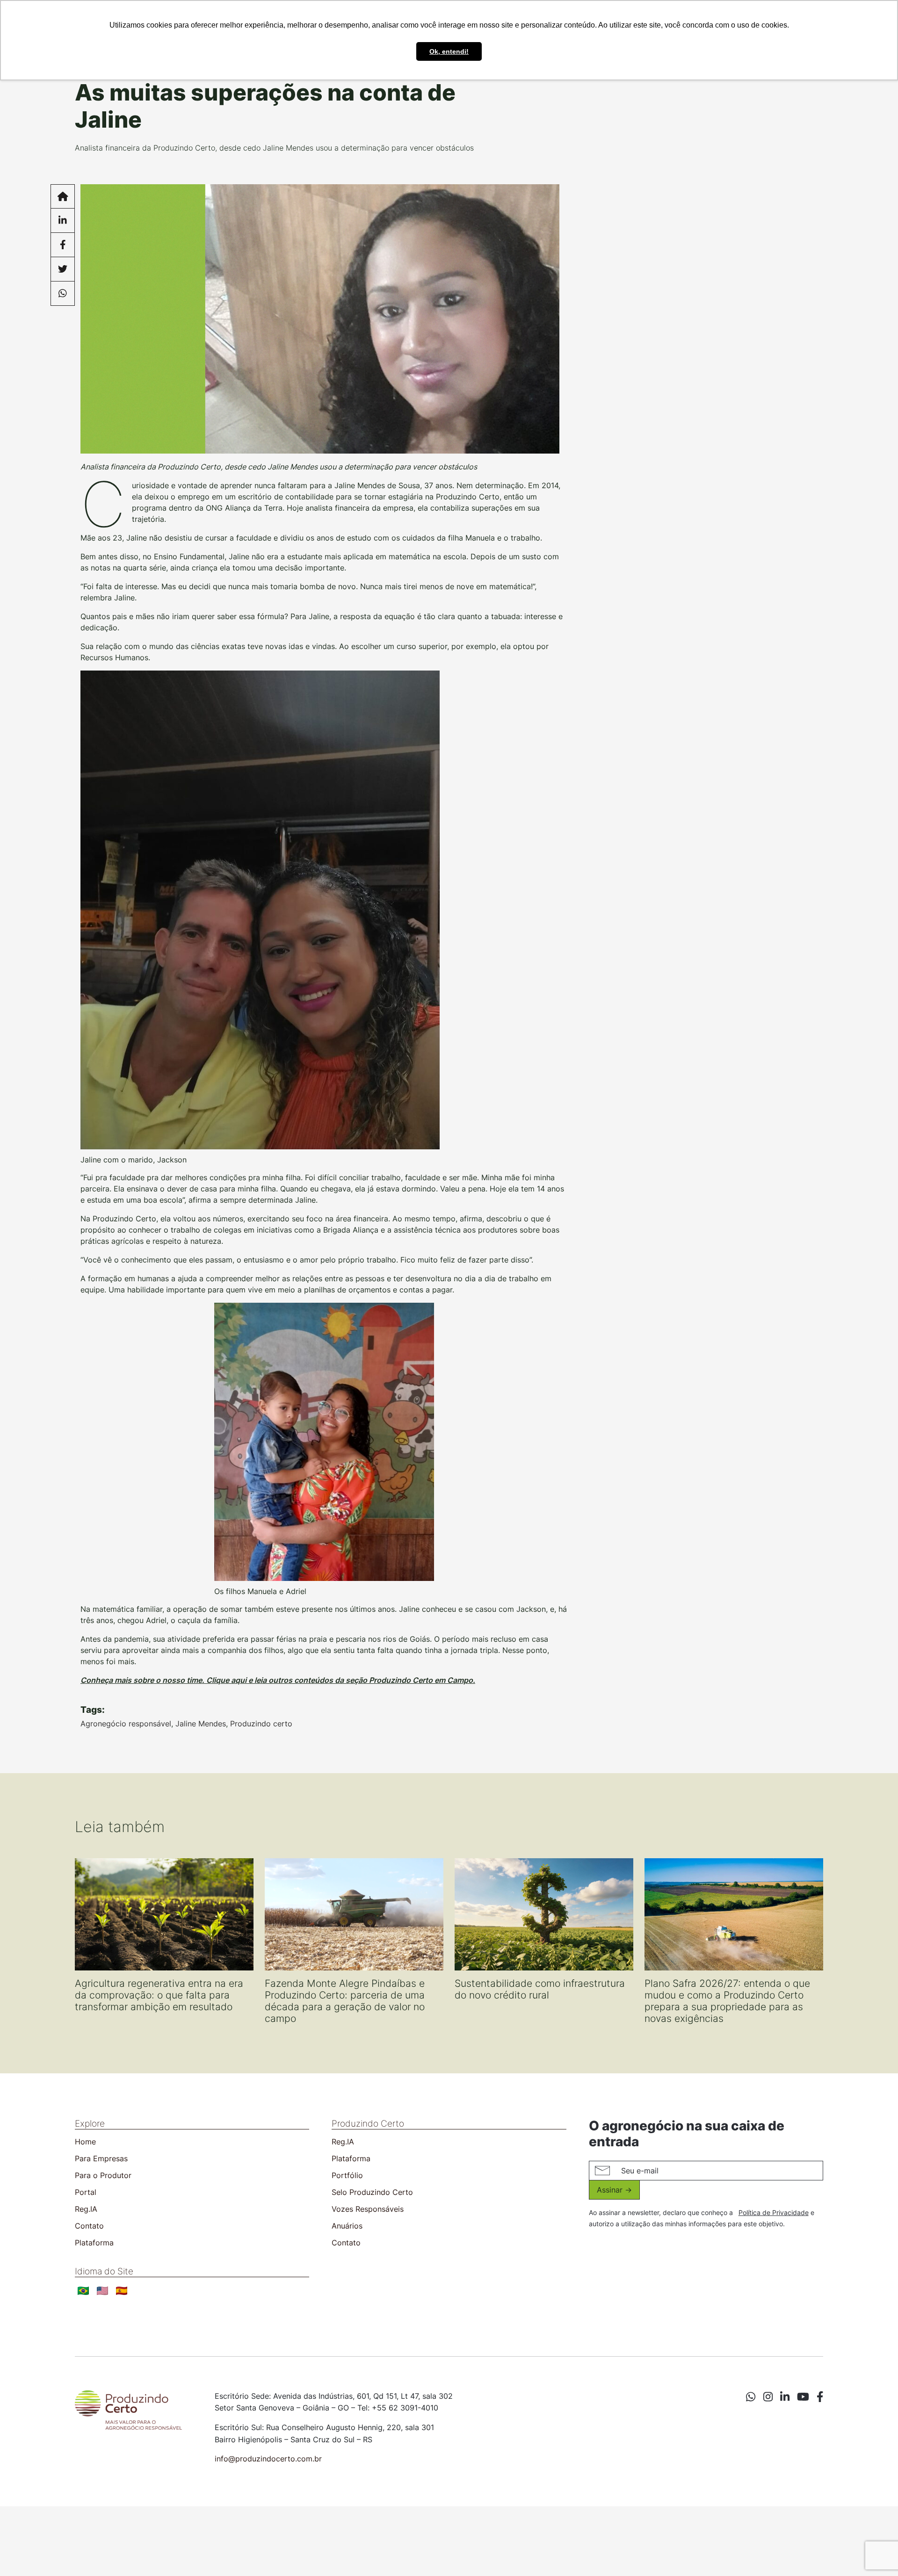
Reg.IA (86, 2209)
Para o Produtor (103, 2175)
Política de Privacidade (774, 2212)
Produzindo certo (261, 1724)
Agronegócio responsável (126, 1724)
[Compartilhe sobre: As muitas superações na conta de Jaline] (63, 221)
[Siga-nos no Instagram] (768, 2397)
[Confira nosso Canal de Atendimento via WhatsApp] (751, 2397)
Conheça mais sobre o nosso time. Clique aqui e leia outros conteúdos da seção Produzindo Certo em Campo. (278, 1680)
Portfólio (347, 2175)
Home (85, 2142)
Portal (86, 2192)
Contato (89, 2226)
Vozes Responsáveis (368, 2209)
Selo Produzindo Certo (372, 2192)
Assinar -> (614, 2190)
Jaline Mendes (201, 1724)
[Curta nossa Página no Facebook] (820, 2397)
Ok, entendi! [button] (449, 51)
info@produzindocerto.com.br (268, 2459)
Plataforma (94, 2243)
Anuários (347, 2226)
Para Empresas (101, 2158)
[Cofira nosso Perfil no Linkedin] (785, 2397)
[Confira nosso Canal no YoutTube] (803, 2397)
